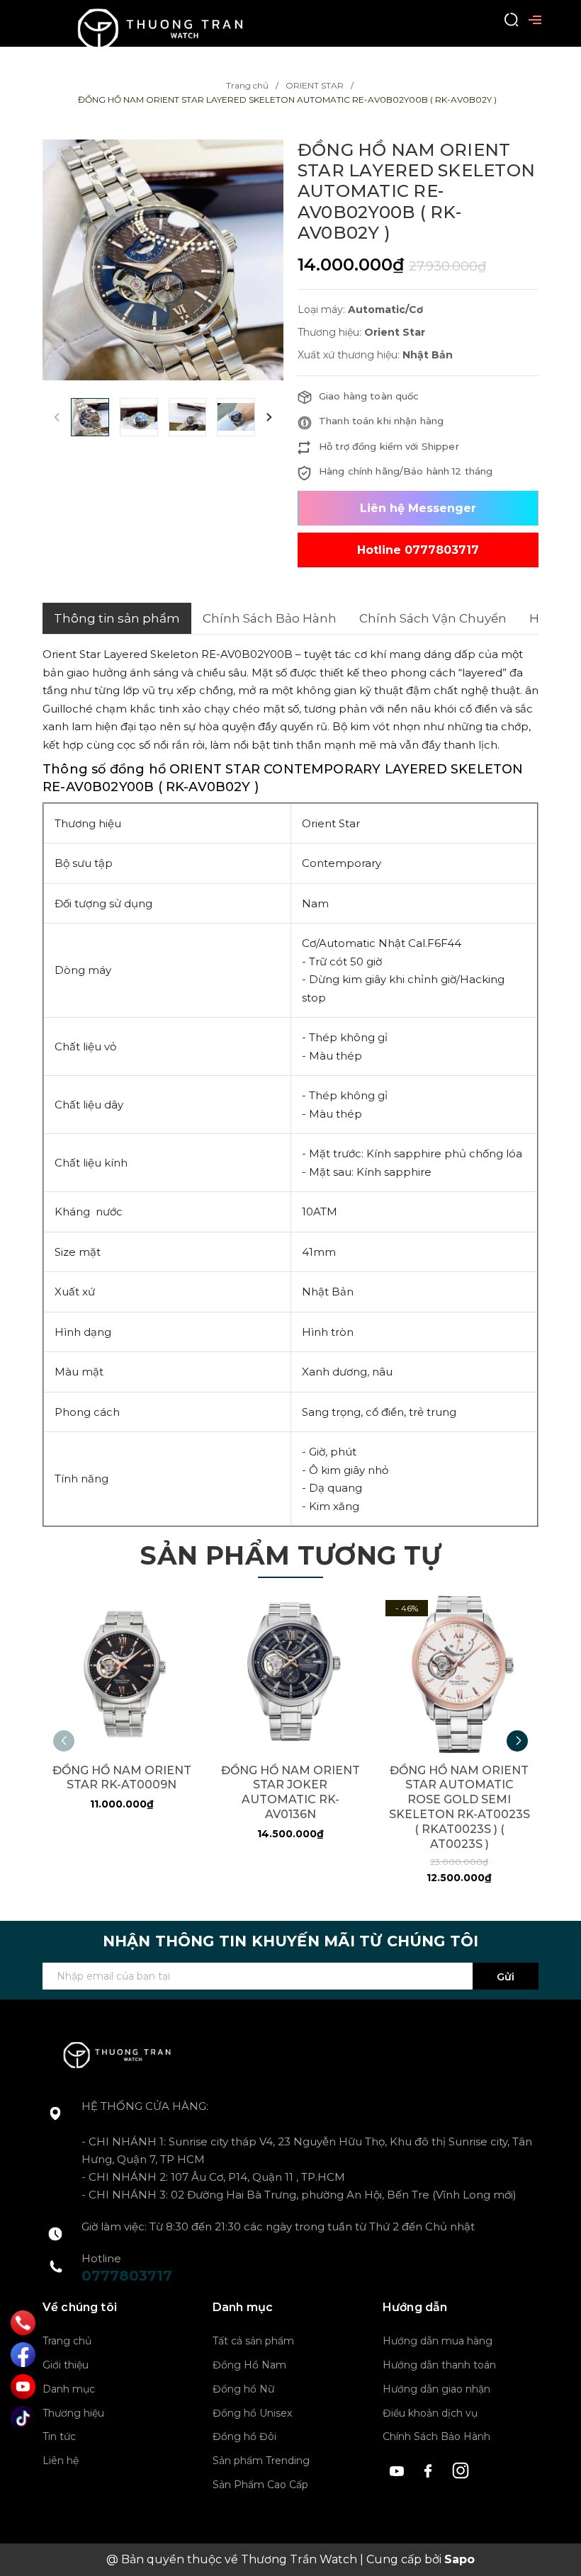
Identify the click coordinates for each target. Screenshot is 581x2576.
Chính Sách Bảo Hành (436, 2436)
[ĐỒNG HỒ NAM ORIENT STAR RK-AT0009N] (122, 1674)
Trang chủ (67, 2341)
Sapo (459, 2559)
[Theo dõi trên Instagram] (461, 2469)
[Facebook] (23, 2355)
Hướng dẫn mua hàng (438, 2341)
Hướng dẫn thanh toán (439, 2365)
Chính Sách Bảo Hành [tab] (270, 618)
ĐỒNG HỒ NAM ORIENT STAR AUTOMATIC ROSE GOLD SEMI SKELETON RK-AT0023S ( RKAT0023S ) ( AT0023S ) (459, 1807)
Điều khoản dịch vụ (430, 2413)
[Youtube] (23, 2387)
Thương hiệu (73, 2413)
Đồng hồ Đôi (244, 2436)
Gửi (506, 1977)
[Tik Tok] (23, 2418)
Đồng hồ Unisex (252, 2413)
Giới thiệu (66, 2365)
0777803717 (127, 2276)
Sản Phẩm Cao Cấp (260, 2485)
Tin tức (59, 2436)
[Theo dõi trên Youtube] (399, 2469)
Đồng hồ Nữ (243, 2389)
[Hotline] (23, 2323)
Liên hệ (61, 2461)
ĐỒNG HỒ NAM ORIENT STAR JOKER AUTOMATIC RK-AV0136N (290, 1792)
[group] (163, 260)
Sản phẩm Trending (261, 2461)
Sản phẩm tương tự (290, 1555)
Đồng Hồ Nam (249, 2365)
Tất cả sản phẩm (253, 2341)
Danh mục (69, 2389)
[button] (269, 417)
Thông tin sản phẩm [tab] (117, 618)
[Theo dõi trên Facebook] (430, 2469)
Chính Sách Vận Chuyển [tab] (433, 618)
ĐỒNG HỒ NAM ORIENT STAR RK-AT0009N (122, 1778)
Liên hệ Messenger (418, 508)
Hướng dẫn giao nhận (436, 2389)
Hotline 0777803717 (418, 550)
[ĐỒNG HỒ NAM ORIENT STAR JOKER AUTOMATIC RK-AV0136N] (290, 1674)
